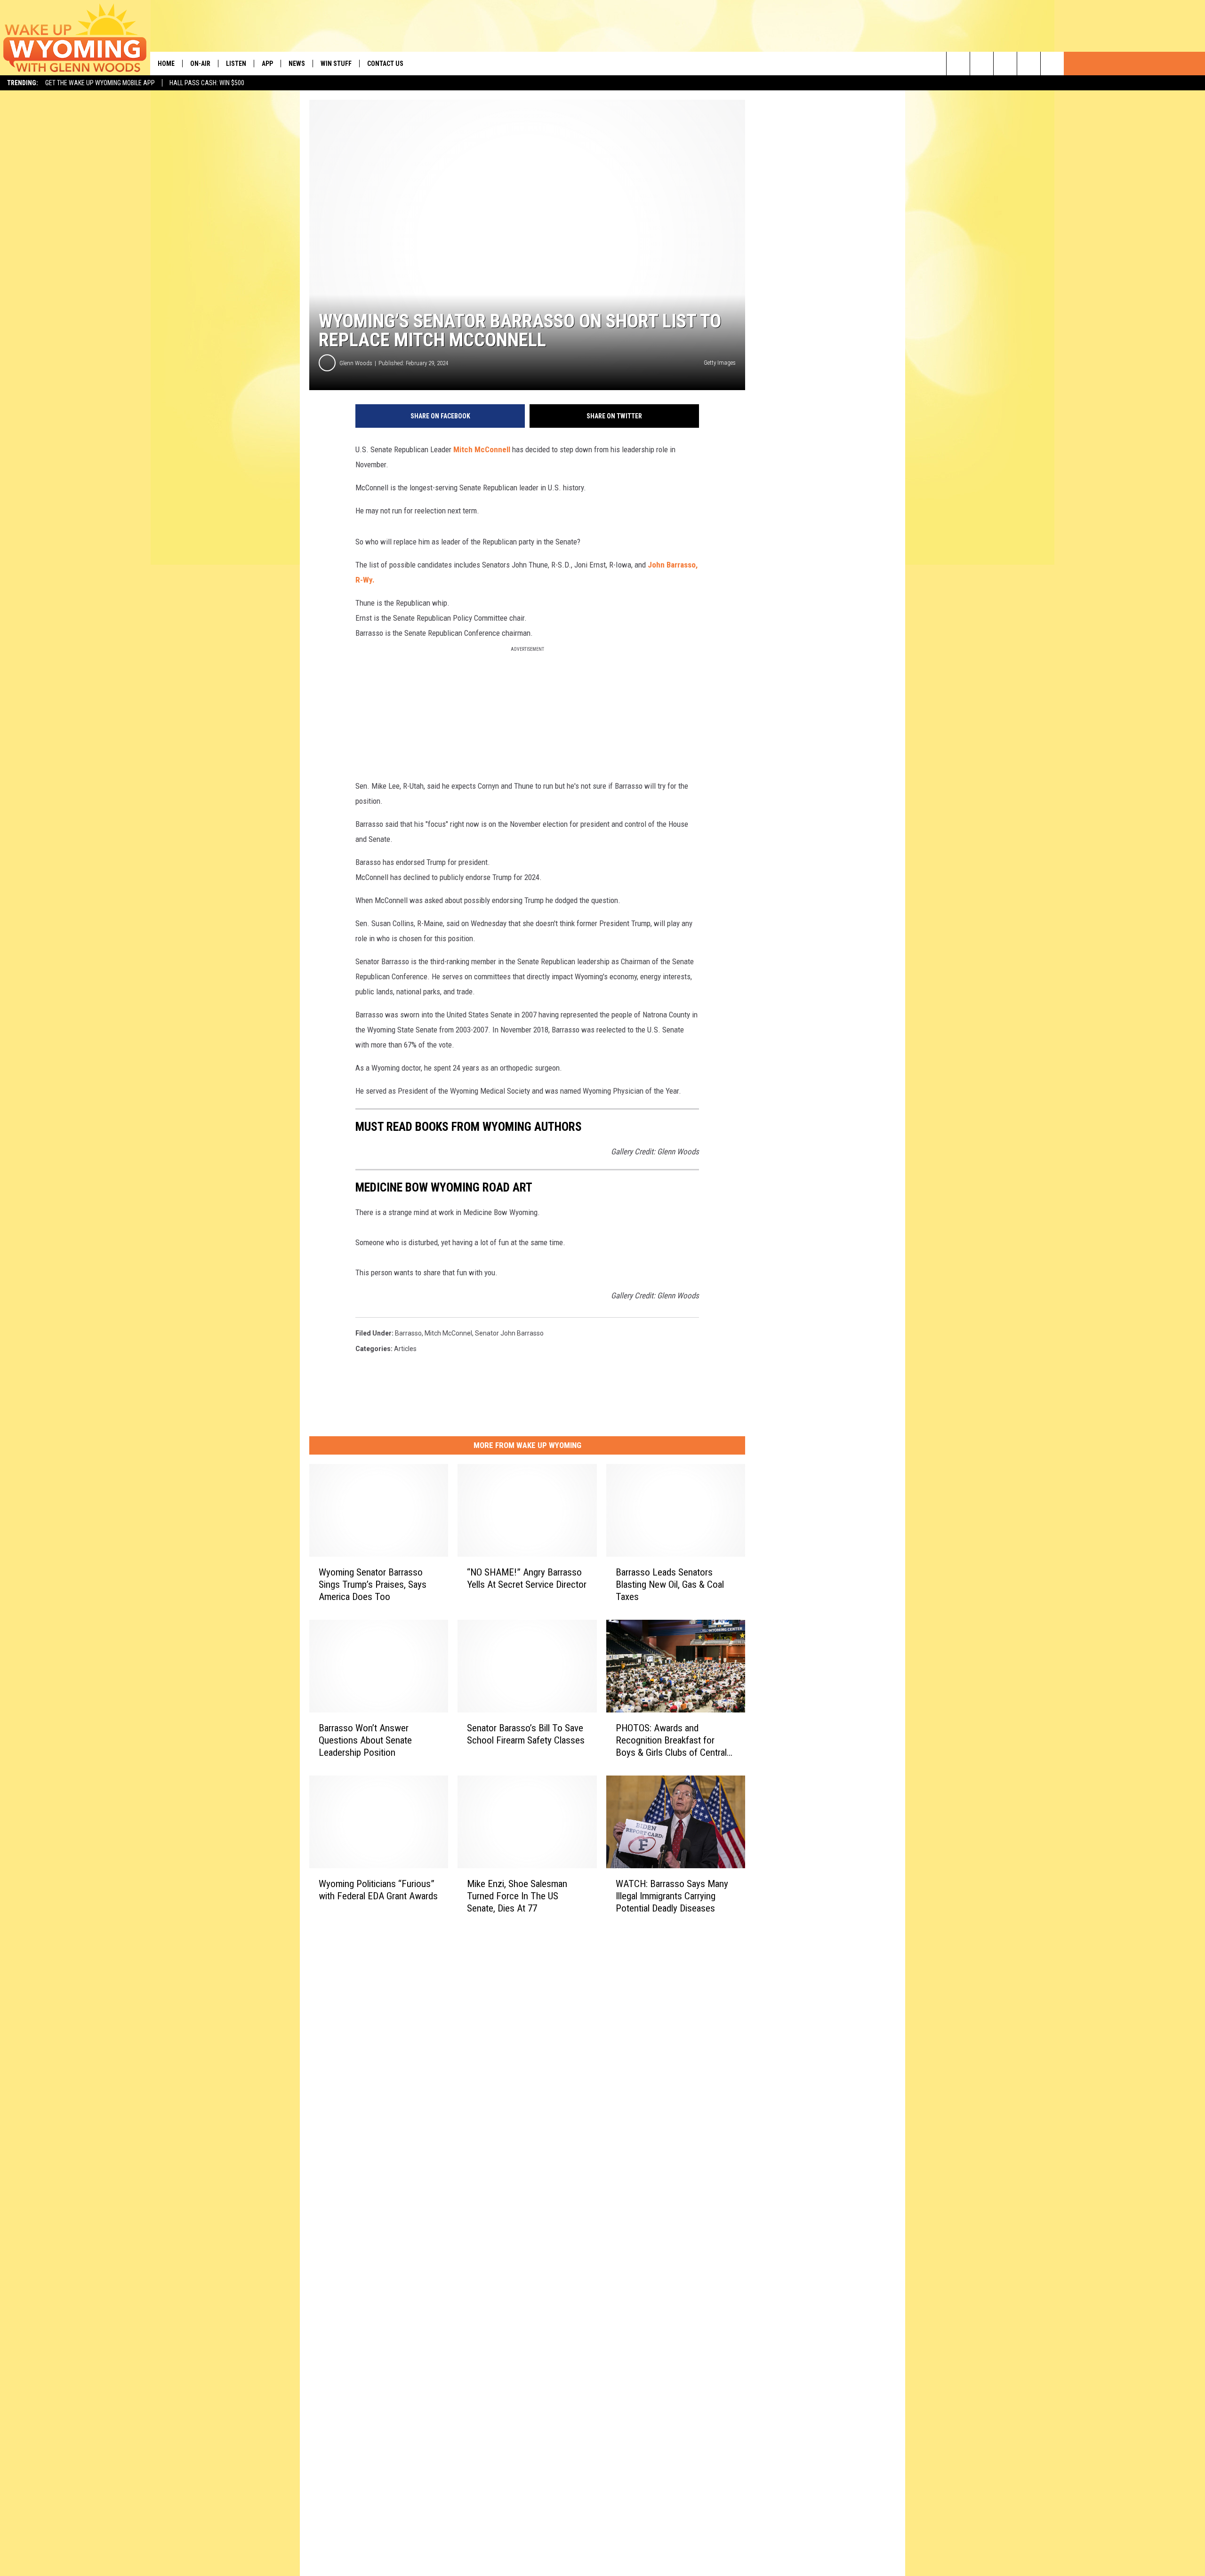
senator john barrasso (509, 1333)
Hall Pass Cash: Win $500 (207, 83)
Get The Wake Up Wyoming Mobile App (100, 83)
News (297, 64)
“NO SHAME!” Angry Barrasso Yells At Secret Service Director (527, 1578)
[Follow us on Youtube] (1052, 64)
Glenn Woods (356, 363)
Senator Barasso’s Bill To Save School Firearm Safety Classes (526, 1734)
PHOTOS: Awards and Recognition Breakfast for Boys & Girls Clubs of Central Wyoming (671, 1740)
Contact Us (385, 64)
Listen (236, 64)
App (267, 64)
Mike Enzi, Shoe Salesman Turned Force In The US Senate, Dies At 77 (517, 1896)
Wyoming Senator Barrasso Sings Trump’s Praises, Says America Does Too (373, 1584)
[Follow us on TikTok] (1029, 64)
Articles (405, 1349)
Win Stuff (336, 64)
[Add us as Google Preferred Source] (982, 64)
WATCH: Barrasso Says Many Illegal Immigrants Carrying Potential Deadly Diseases (672, 1896)
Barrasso (408, 1333)
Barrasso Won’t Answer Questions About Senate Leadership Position (365, 1740)
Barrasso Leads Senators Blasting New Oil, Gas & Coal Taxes (670, 1584)
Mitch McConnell (483, 449)
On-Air (200, 64)
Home (166, 64)
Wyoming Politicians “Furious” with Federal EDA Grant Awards (378, 1890)
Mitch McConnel (448, 1333)
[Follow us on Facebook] (1005, 64)
